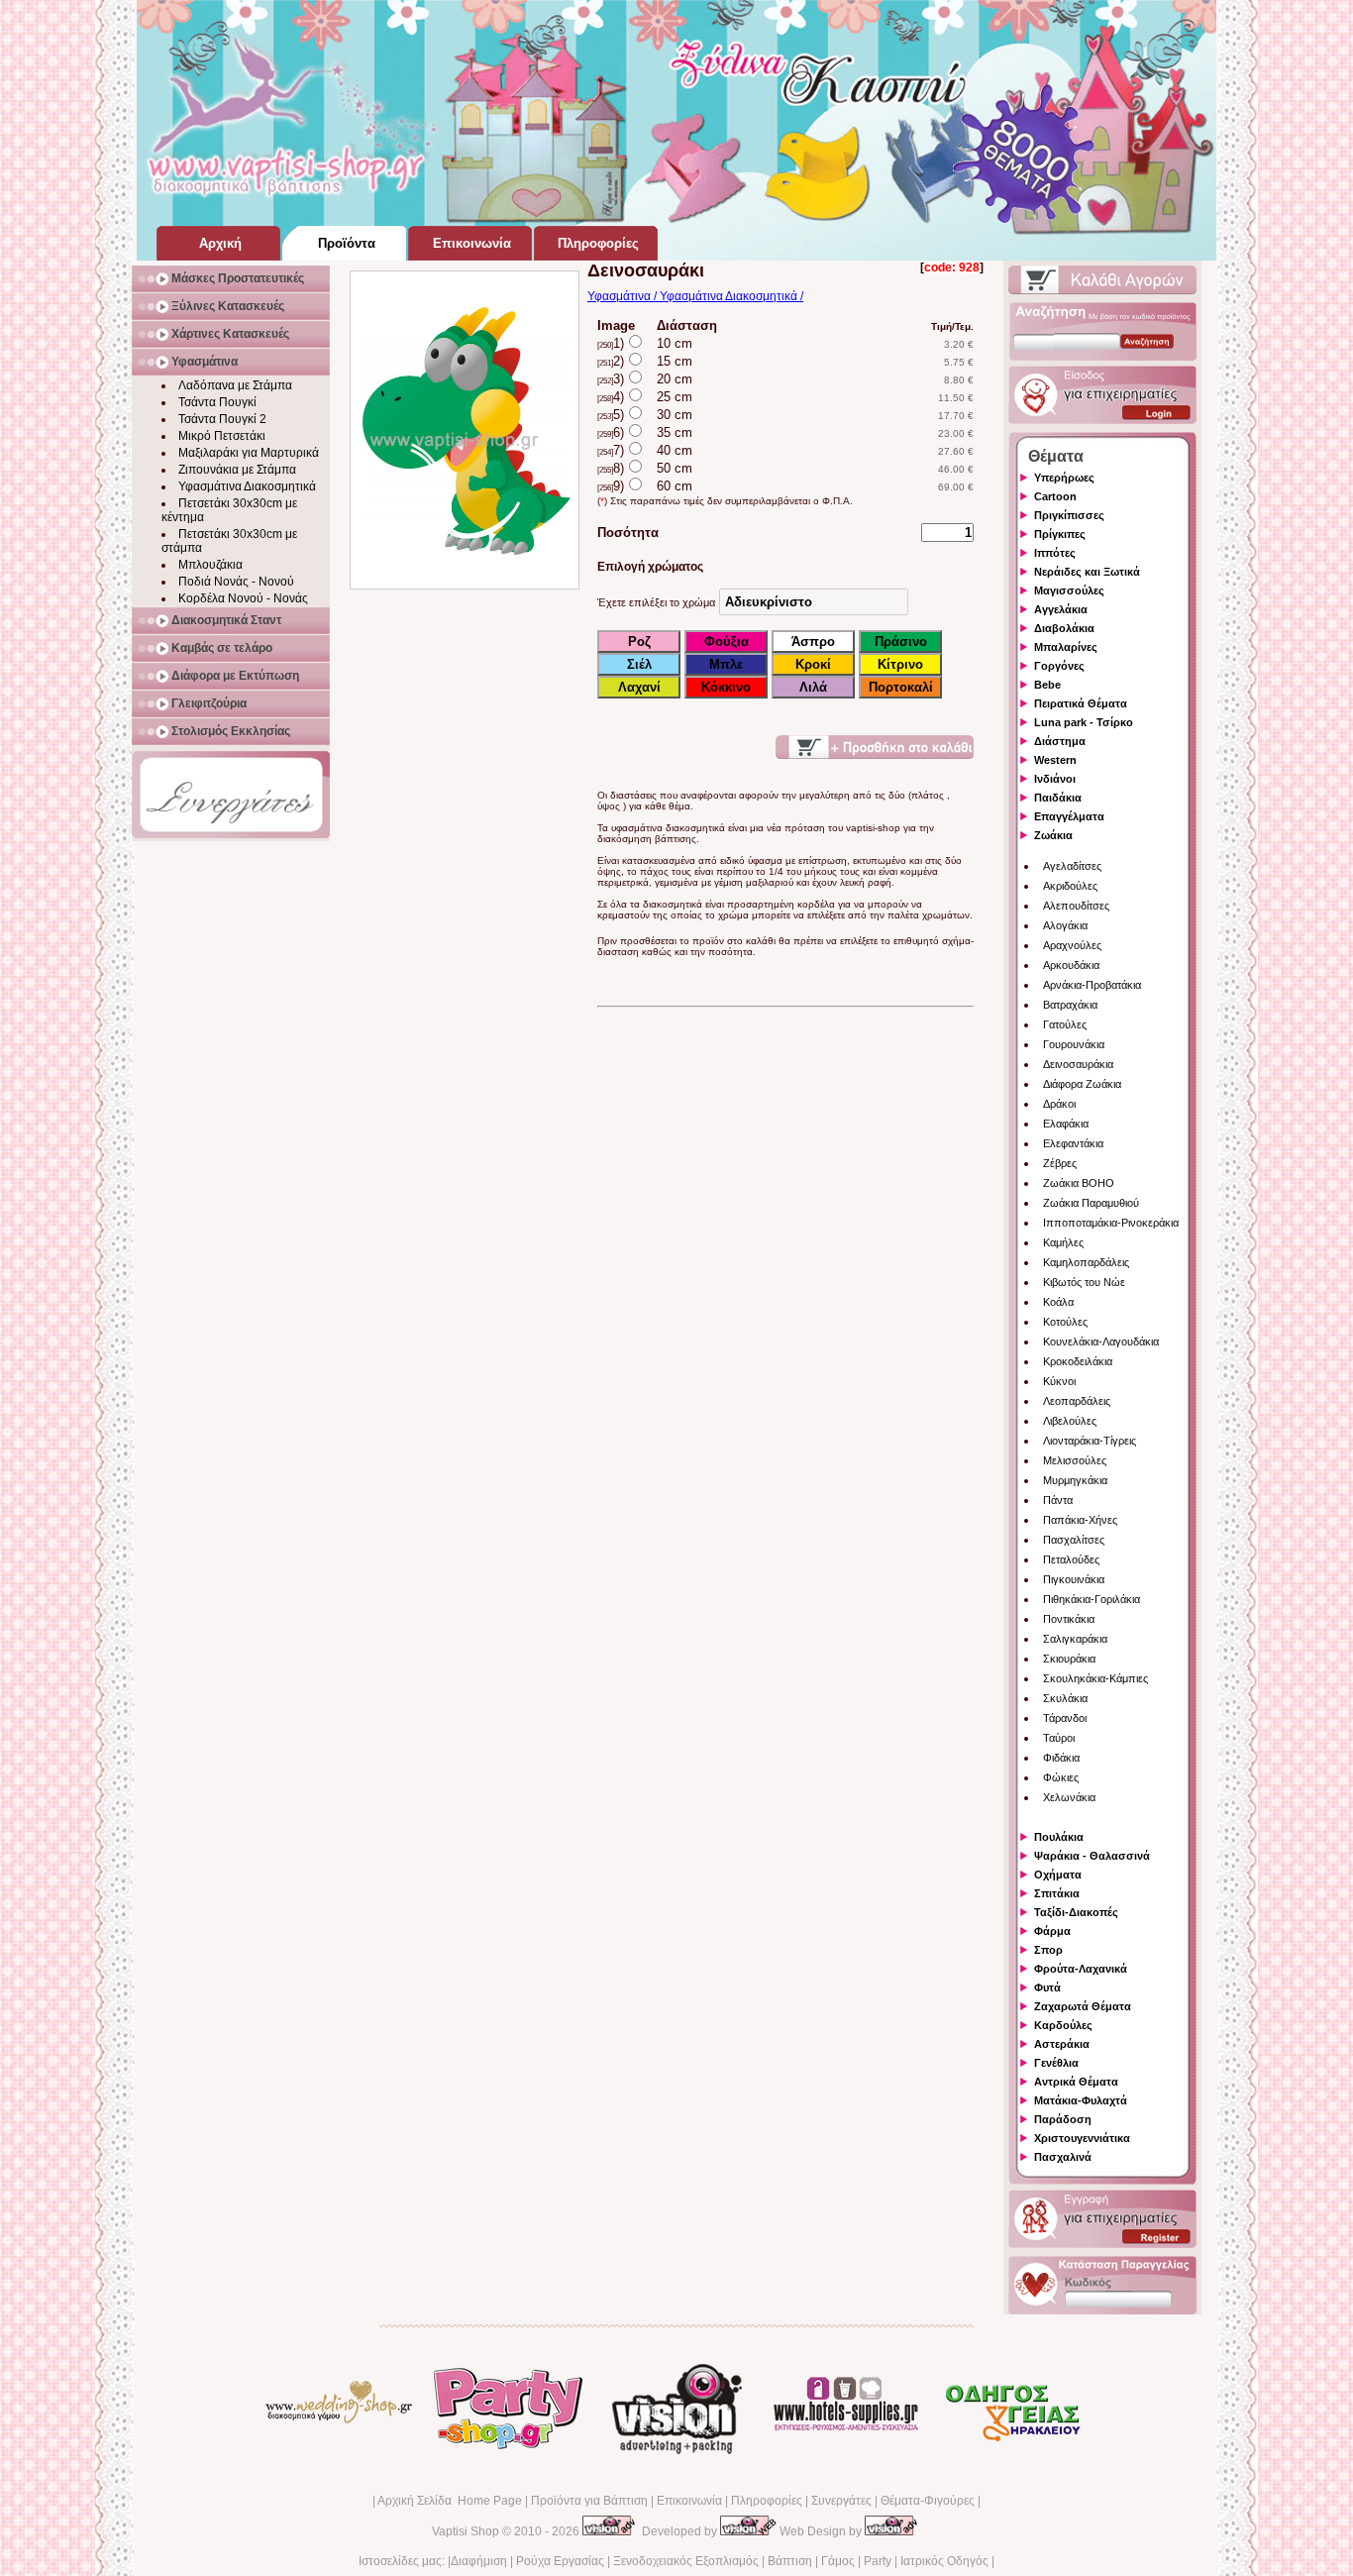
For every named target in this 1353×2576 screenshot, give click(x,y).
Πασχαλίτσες (1074, 1540)
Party (878, 2561)
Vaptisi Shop (466, 2531)
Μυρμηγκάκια (1075, 1480)
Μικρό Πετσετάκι (222, 436)
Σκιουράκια (1069, 1659)
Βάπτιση (790, 2561)
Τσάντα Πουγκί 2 (222, 419)
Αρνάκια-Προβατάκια (1092, 985)
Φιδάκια (1061, 1758)
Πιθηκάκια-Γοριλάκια (1092, 1599)
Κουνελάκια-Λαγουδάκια (1101, 1342)
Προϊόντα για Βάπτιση (589, 2501)
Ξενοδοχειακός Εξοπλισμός (686, 2561)
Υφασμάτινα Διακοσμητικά (247, 486)
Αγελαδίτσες (1072, 866)
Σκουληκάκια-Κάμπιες (1095, 1678)
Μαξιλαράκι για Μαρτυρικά (249, 453)
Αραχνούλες (1072, 945)
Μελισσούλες (1075, 1460)
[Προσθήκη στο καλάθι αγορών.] (875, 747)
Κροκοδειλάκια (1078, 1361)
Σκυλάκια (1065, 1698)
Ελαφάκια (1066, 1124)
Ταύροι (1059, 1738)
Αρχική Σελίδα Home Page (450, 2501)
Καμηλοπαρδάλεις (1086, 1262)
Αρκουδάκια (1071, 965)
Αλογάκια (1065, 925)
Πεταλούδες (1071, 1559)
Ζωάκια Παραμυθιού (1091, 1203)
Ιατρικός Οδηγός (944, 2561)
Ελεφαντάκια (1073, 1143)
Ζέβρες (1060, 1163)
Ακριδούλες (1070, 886)
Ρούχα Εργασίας (560, 2561)
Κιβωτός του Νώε (1084, 1282)
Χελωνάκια (1069, 1797)
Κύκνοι (1059, 1381)
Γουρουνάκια (1074, 1044)
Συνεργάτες (841, 2501)
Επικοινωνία (689, 2501)
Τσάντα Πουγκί (217, 402)
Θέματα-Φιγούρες (928, 2501)
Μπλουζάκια (210, 565)
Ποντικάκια (1069, 1619)
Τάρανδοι (1065, 1718)
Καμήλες (1063, 1242)
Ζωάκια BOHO (1079, 1183)
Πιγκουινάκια (1074, 1579)
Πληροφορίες (767, 2501)
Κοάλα (1058, 1302)
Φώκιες (1061, 1777)
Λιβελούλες (1070, 1421)
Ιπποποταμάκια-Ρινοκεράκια (1111, 1223)
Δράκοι (1059, 1104)
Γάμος (838, 2561)
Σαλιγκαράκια (1075, 1639)
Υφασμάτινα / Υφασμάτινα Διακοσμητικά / (695, 296)
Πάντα (1058, 1500)
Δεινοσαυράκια (1078, 1064)
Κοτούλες (1065, 1322)
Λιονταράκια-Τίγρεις (1090, 1441)
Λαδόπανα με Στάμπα (235, 385)
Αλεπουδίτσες (1076, 906)
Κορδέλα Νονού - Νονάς (243, 598)
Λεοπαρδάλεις (1077, 1401)
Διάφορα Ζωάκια (1082, 1084)
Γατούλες (1065, 1024)
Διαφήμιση (479, 2561)
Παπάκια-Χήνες (1080, 1520)
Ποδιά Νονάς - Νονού (236, 582)
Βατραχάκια (1070, 1005)
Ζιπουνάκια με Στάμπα (237, 470)
